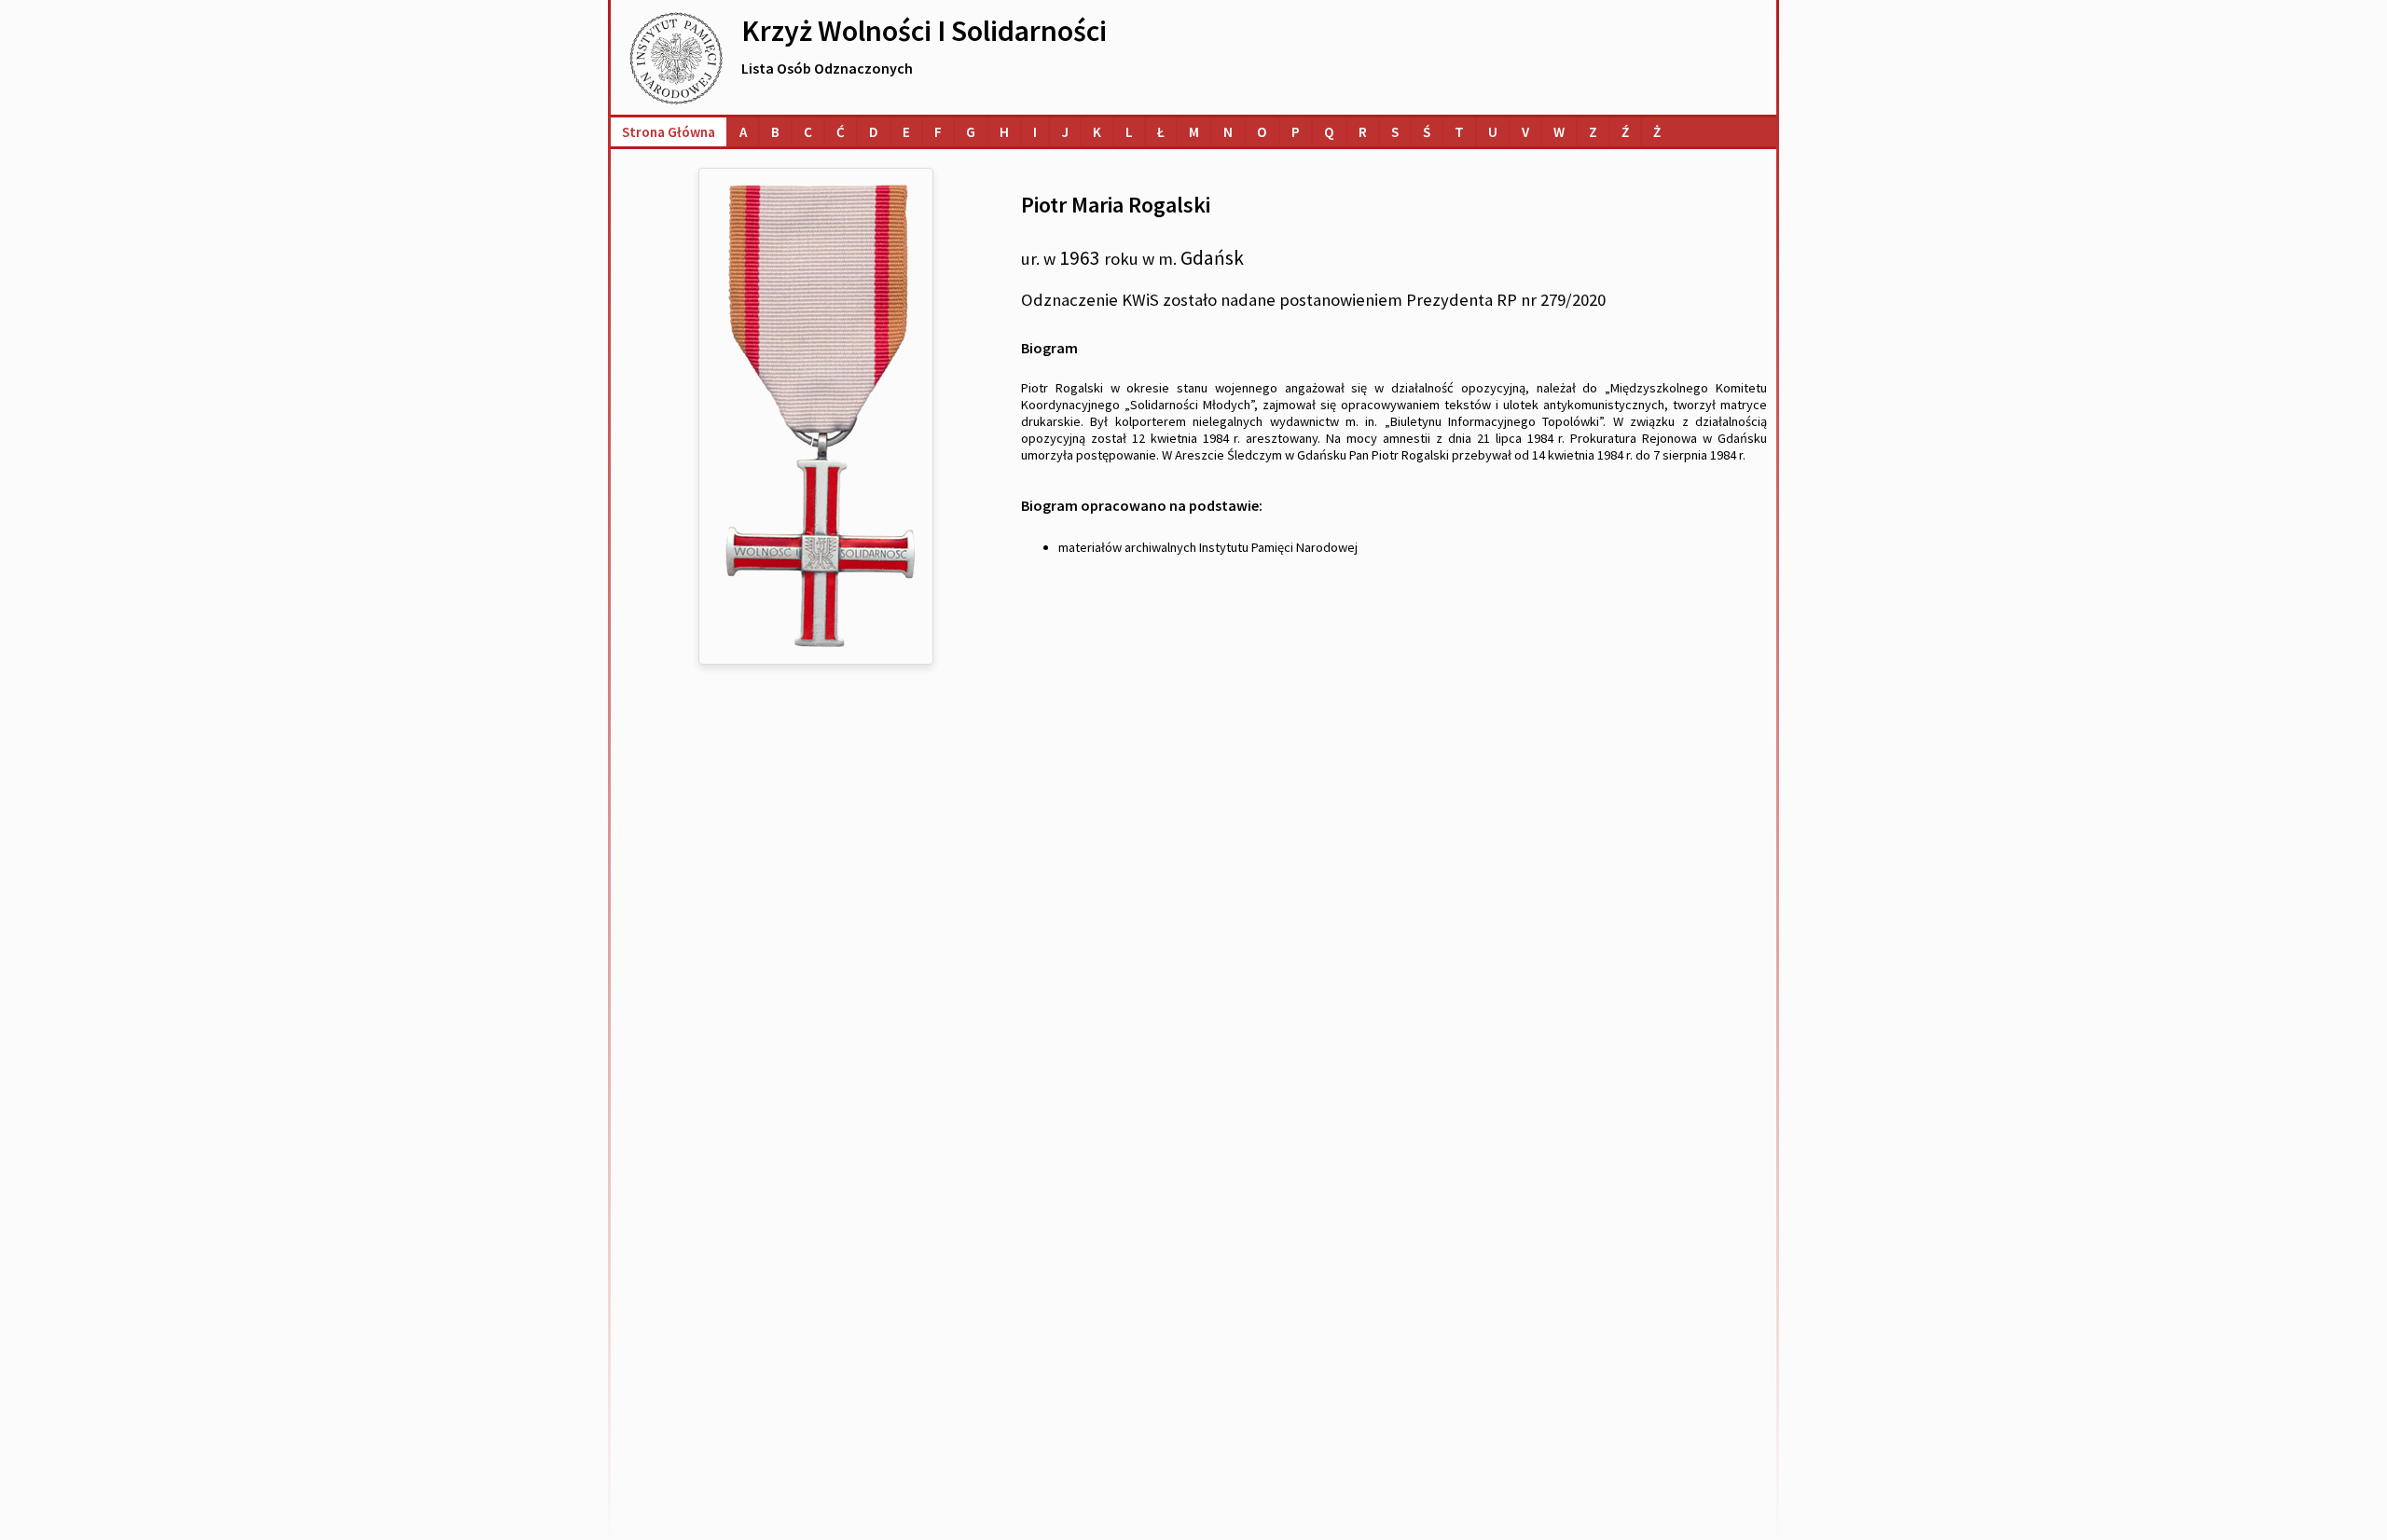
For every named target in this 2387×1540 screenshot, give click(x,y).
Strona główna (669, 132)
